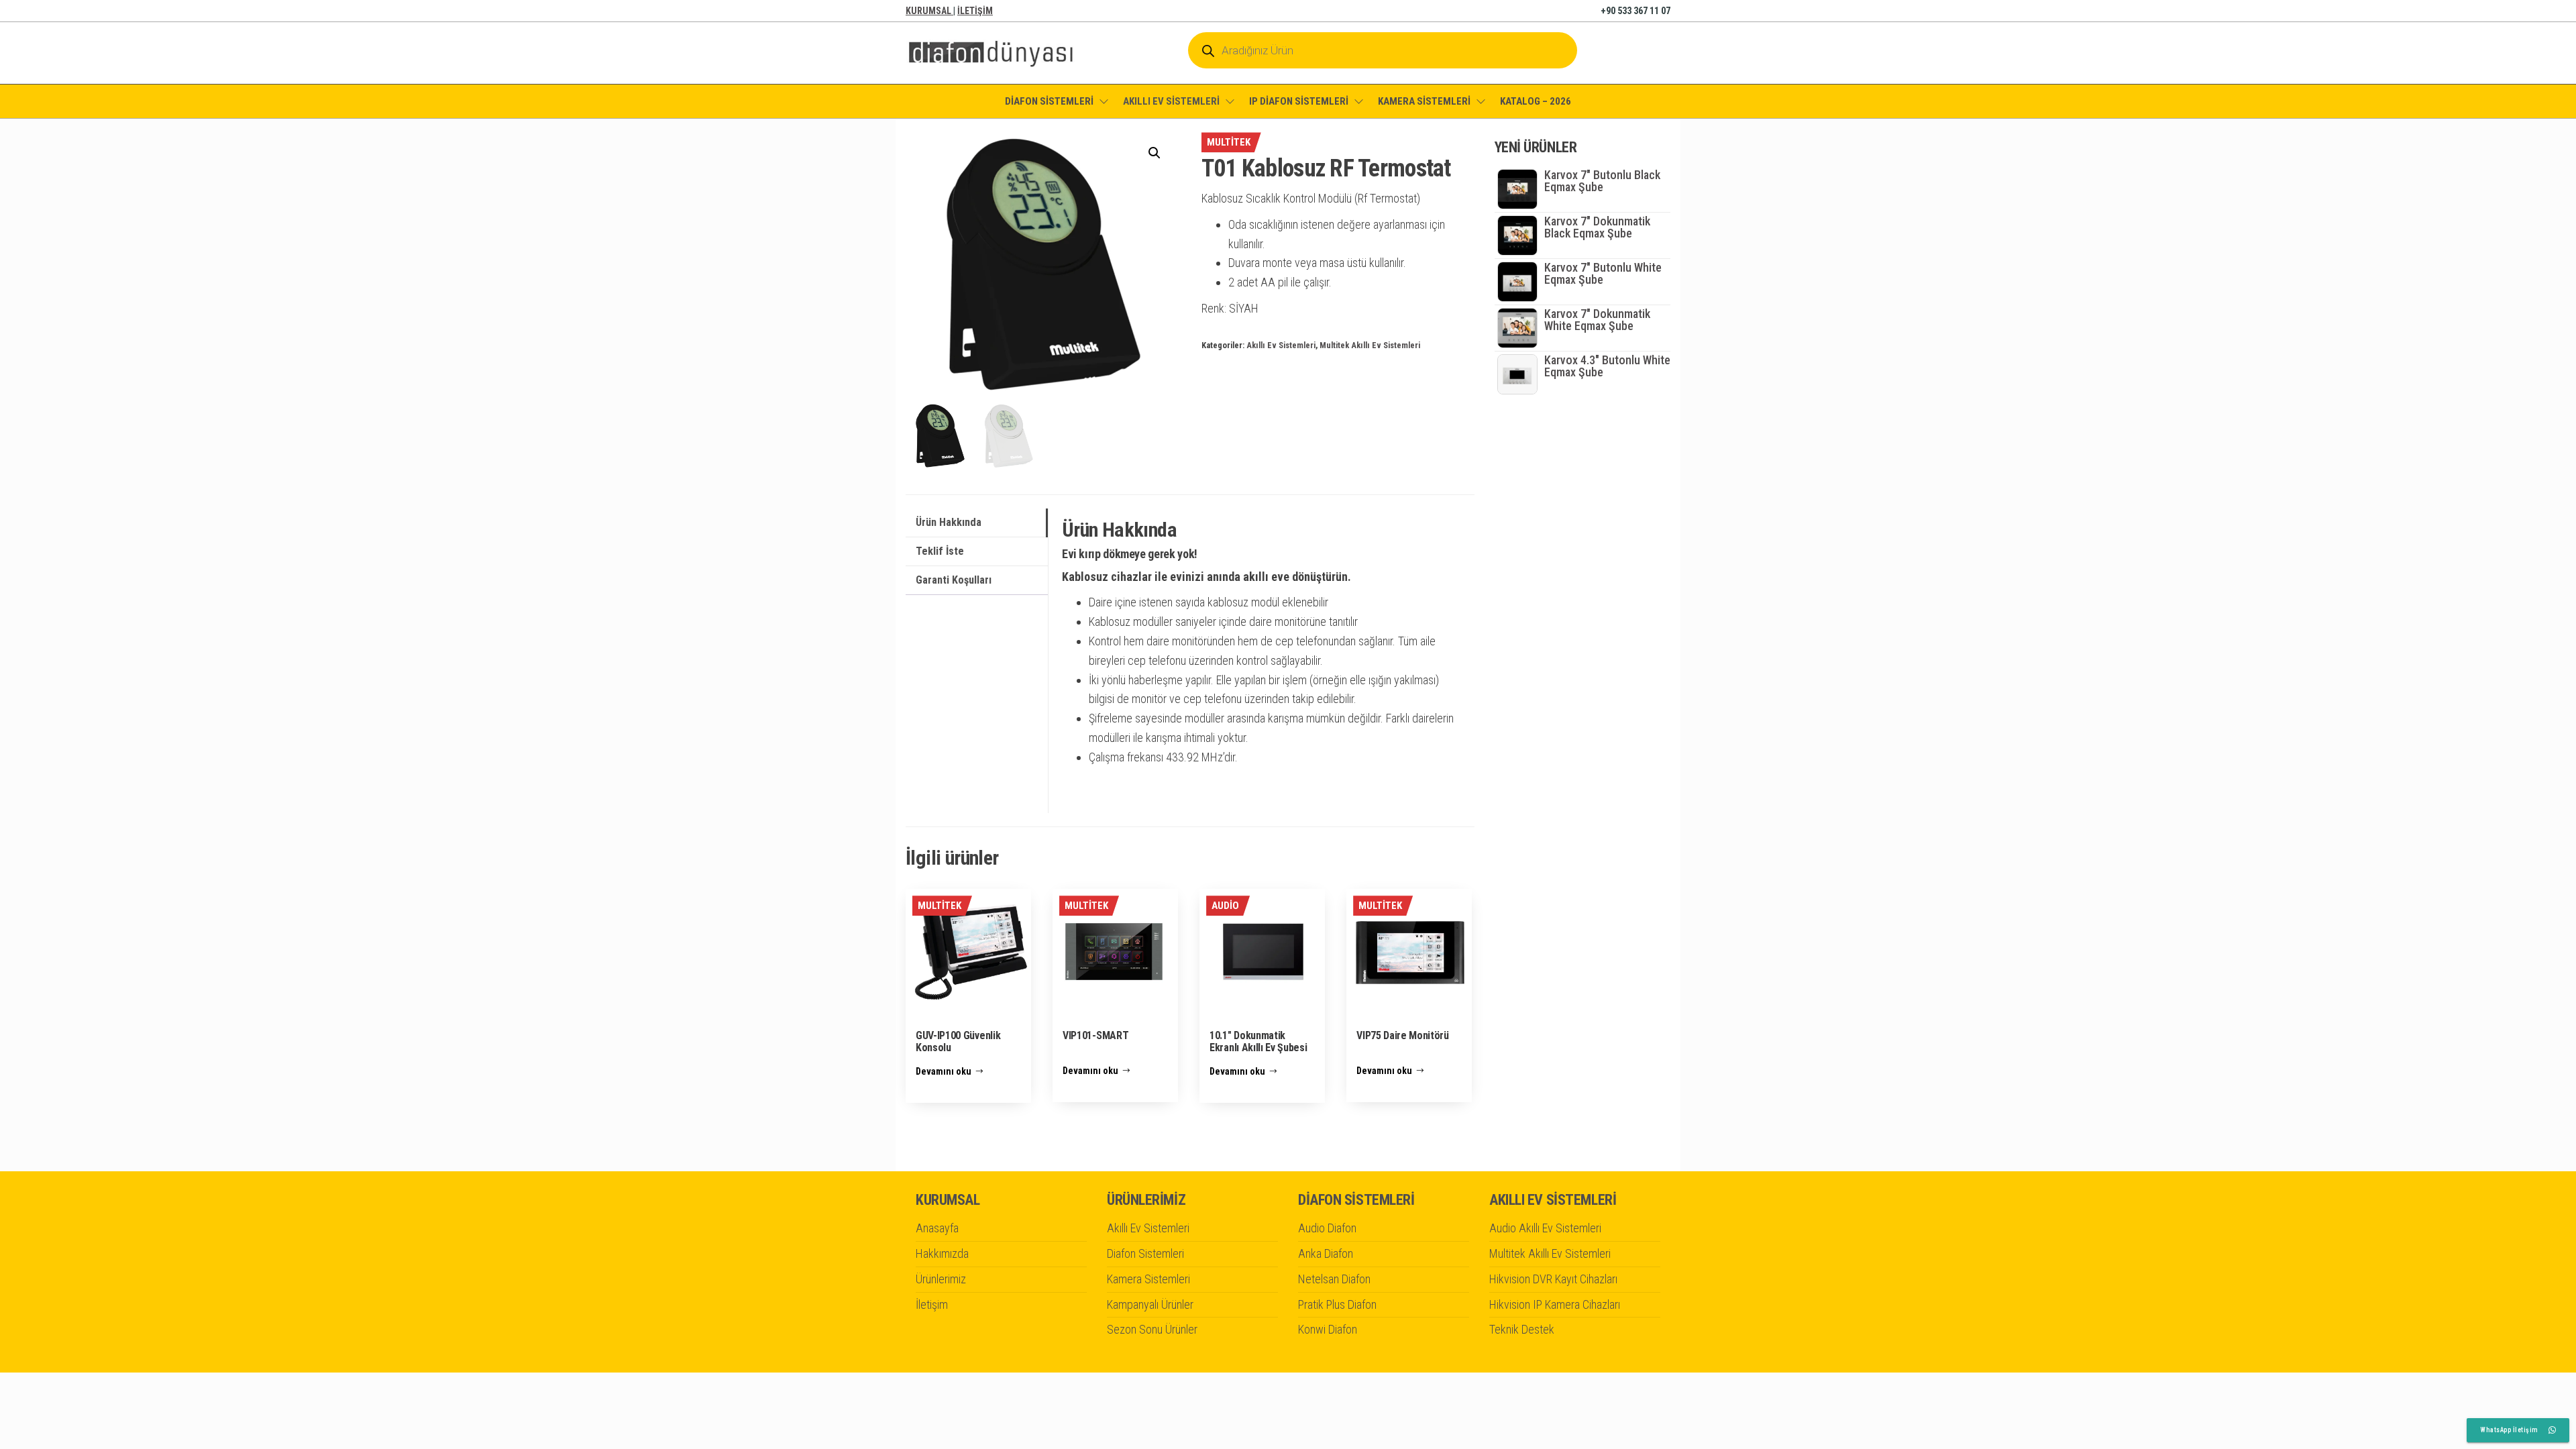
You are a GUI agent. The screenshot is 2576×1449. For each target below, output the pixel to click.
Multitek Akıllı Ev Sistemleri (1370, 345)
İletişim (932, 1304)
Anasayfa (937, 1228)
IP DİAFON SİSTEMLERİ (1299, 101)
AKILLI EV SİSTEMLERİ (1171, 101)
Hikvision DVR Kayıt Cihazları (1553, 1279)
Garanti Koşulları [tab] (954, 580)
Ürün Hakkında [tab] (949, 522)
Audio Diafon (1327, 1228)
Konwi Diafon (1328, 1329)
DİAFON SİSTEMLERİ (1049, 101)
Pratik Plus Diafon (1337, 1304)
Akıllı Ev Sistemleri (1281, 345)
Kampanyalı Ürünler (1150, 1304)
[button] (1155, 153)
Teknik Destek (1522, 1329)
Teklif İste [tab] (940, 551)
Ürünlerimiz (941, 1279)
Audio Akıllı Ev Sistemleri (1545, 1228)
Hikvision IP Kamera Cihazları (1555, 1304)
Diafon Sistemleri (1145, 1253)
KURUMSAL (929, 11)
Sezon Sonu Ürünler (1152, 1329)
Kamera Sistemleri (1148, 1279)
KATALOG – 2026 (1536, 101)
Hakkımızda (942, 1253)
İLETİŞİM (975, 11)
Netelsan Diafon (1334, 1279)
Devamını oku (944, 1071)
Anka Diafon (1326, 1253)
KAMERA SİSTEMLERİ (1424, 101)
